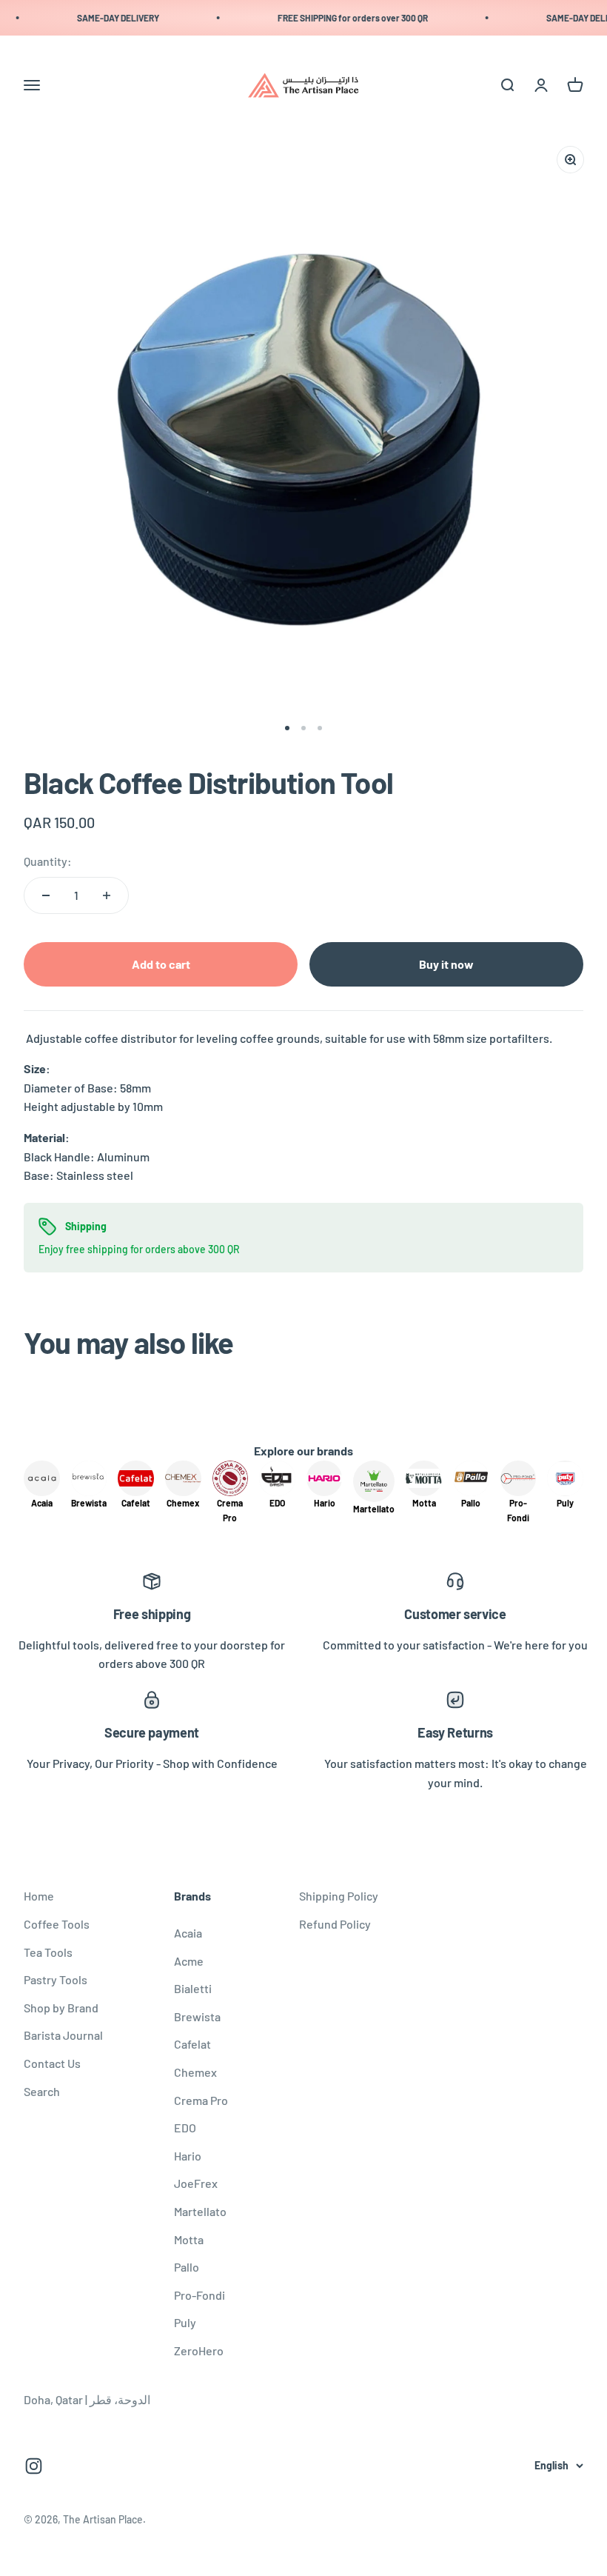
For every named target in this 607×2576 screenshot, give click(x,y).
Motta (189, 2239)
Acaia (188, 1933)
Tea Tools (48, 1952)
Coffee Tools (57, 1924)
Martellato (200, 2211)
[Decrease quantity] (46, 895)
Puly (185, 2322)
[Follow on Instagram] (34, 2466)
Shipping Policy (339, 1896)
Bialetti (193, 1988)
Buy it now (446, 964)
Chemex (195, 2072)
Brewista (197, 2016)
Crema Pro (201, 2100)
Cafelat (192, 2044)
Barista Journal (63, 2035)
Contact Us (52, 2063)
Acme (189, 1961)
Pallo (187, 2267)
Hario (188, 2156)
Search (42, 2091)
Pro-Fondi (199, 2295)
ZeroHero (199, 2350)
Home (39, 1896)
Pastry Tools (56, 1979)
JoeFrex (196, 2183)
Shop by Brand (61, 2008)
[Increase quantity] (107, 895)
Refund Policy (335, 1924)
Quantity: (48, 861)
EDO (185, 2128)
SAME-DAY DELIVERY (106, 18)
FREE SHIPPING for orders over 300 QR (341, 18)
